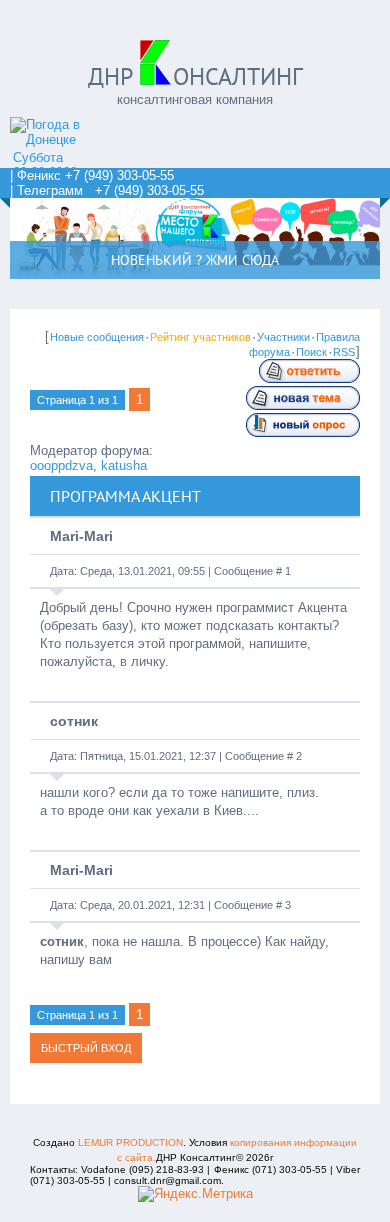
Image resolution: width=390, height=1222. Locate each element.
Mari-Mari (81, 536)
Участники (283, 337)
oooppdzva (61, 465)
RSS (344, 352)
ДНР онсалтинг (195, 76)
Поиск (311, 352)
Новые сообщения (97, 337)
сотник (74, 721)
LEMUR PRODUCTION (130, 1142)
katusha (124, 465)
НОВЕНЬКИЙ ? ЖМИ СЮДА (195, 260)
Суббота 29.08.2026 (45, 165)
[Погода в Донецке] (64, 139)
